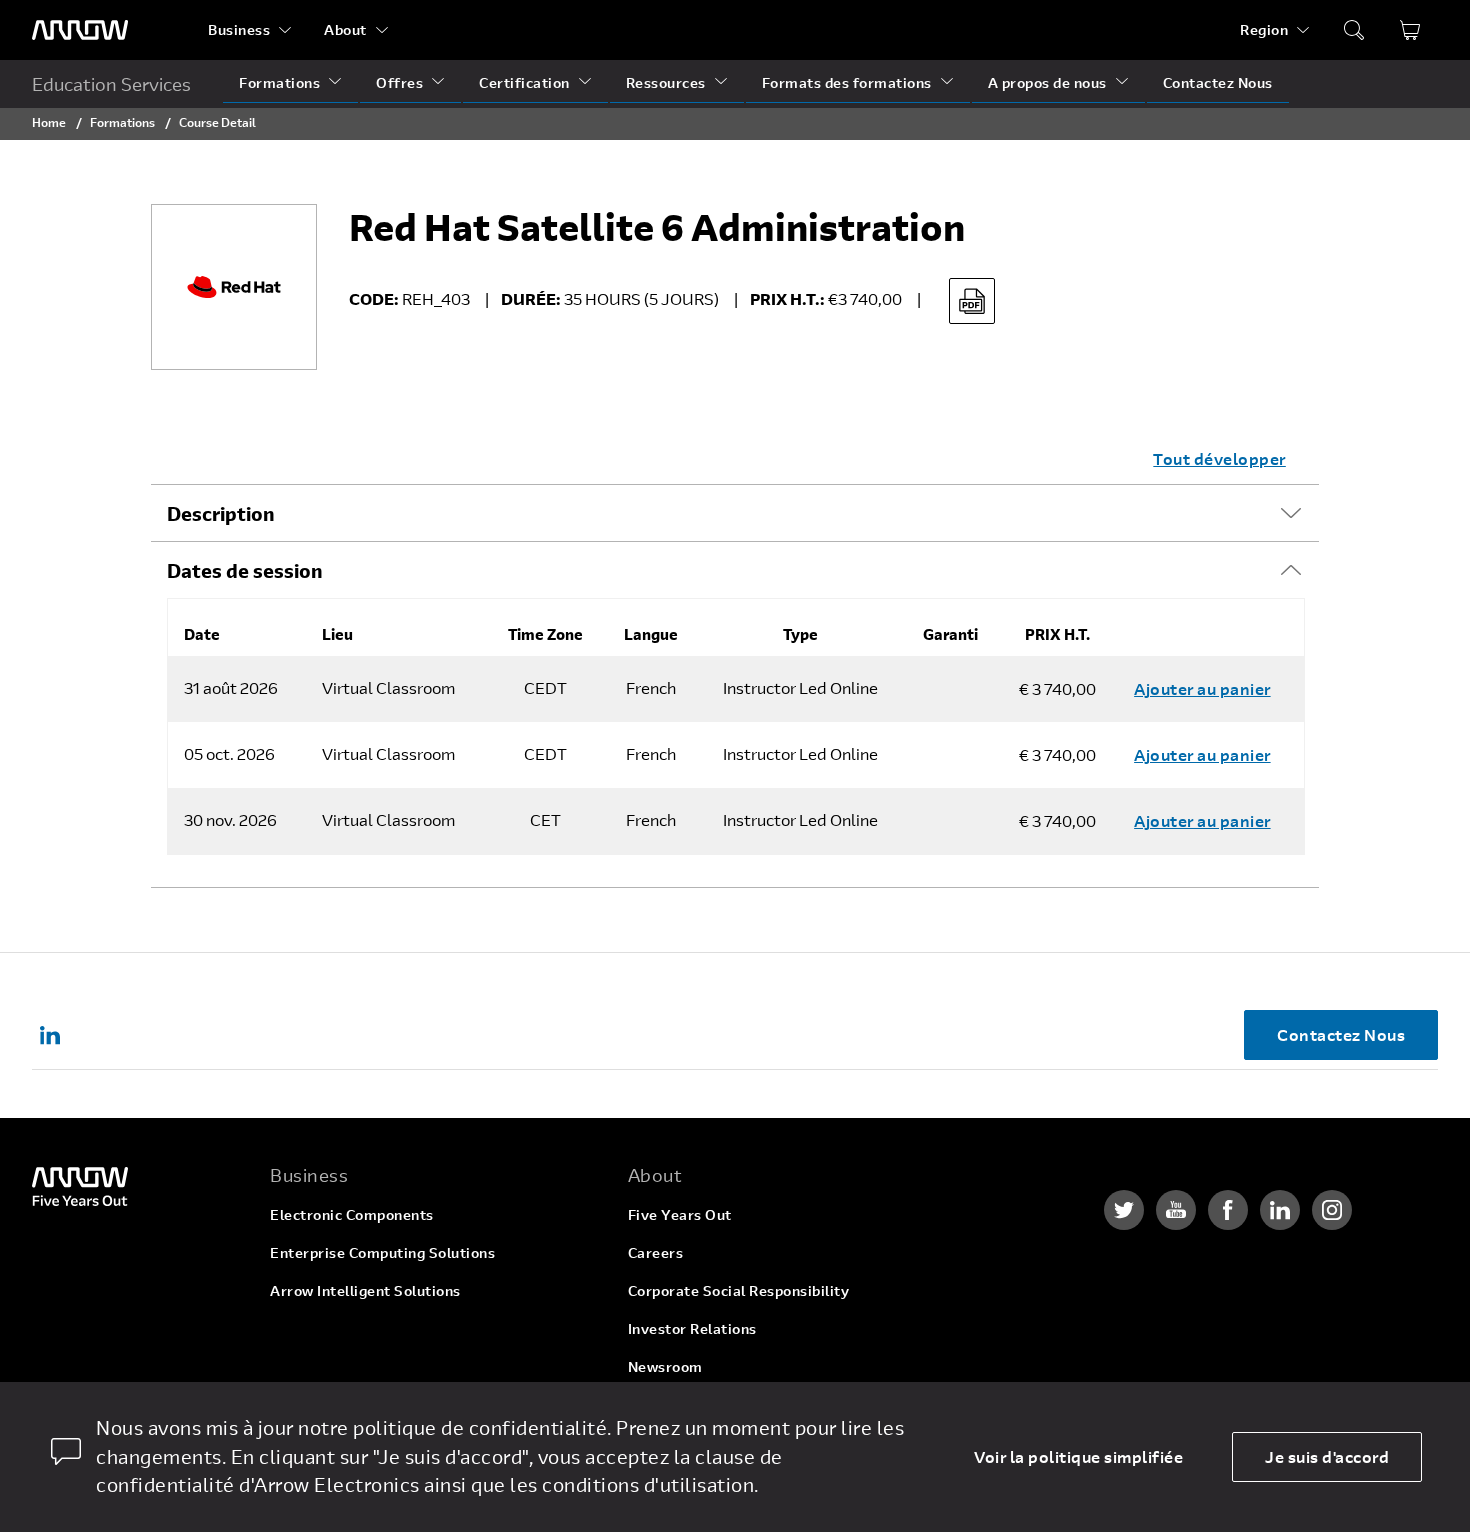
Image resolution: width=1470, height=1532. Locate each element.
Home (49, 122)
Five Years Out (680, 1214)
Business (239, 29)
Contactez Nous (1218, 82)
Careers (656, 1252)
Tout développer (1219, 458)
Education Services (111, 84)
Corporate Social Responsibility (739, 1290)
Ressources (666, 82)
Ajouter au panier (1202, 688)
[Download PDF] (972, 301)
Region (1264, 29)
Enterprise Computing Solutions (382, 1252)
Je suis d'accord (1327, 1456)
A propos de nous (1047, 82)
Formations (279, 82)
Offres (399, 82)
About (345, 29)
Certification (524, 82)
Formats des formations (847, 82)
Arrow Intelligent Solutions (365, 1290)
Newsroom (665, 1366)
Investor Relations (692, 1328)
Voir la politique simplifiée (1078, 1456)
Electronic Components (352, 1214)
